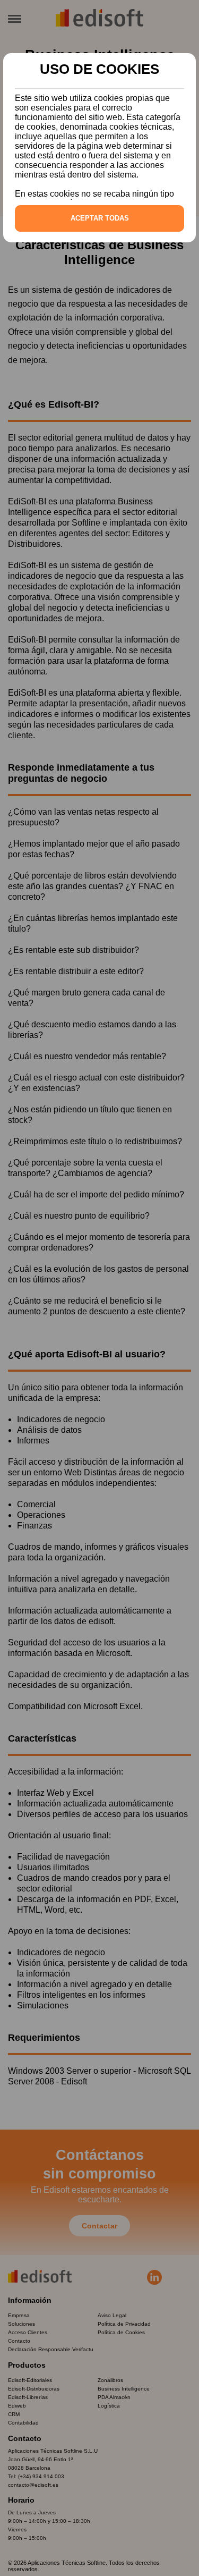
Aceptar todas (100, 218)
